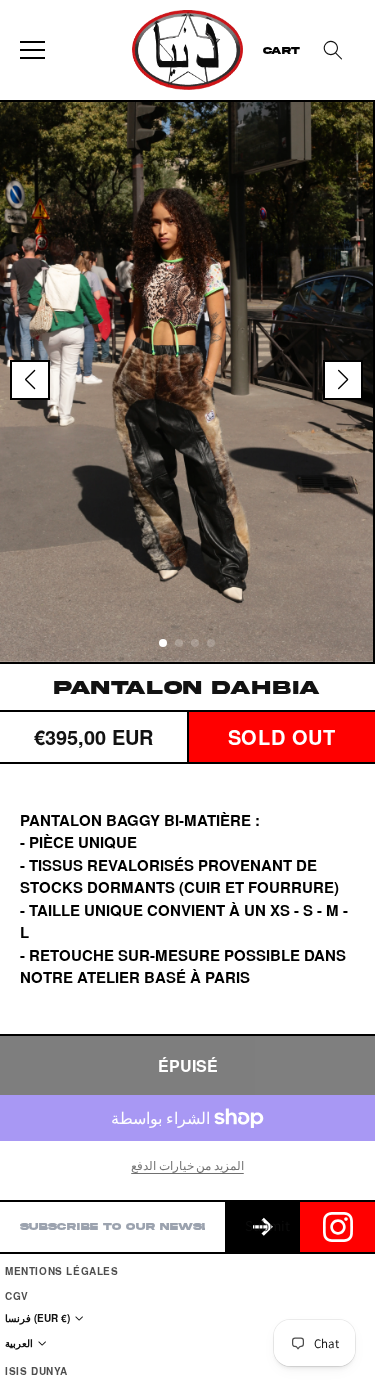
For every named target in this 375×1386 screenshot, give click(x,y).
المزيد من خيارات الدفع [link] (187, 1165)
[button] (333, 50)
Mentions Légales (62, 1271)
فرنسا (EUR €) (37, 1318)
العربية (19, 1343)
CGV (17, 1296)
